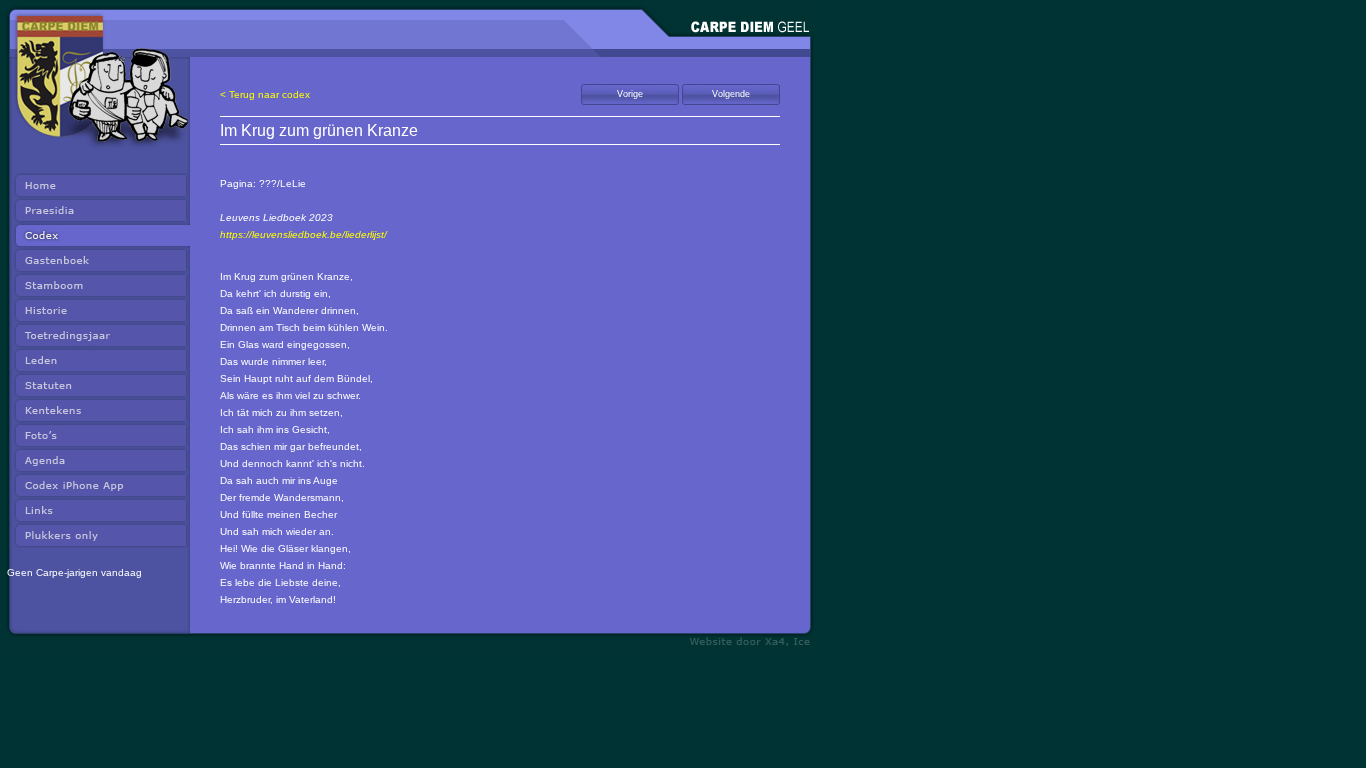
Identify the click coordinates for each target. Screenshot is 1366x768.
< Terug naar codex (265, 94)
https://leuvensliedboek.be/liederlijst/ (303, 234)
